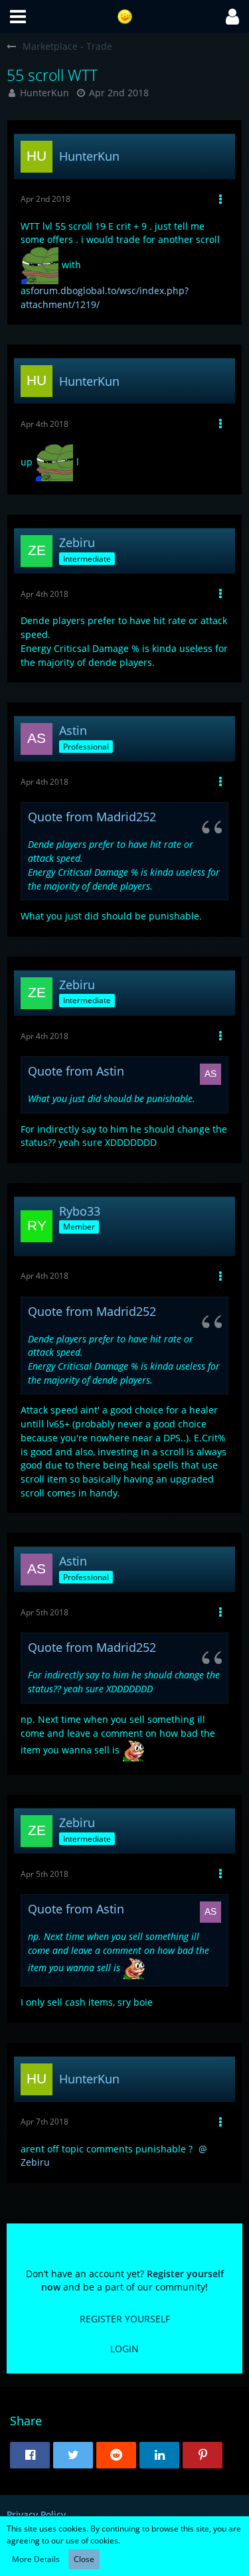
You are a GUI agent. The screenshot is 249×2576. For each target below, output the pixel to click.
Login (124, 2349)
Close (84, 2559)
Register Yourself (125, 2319)
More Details (36, 2559)
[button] (18, 17)
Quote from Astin (76, 1071)
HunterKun (44, 93)
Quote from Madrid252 (92, 817)
